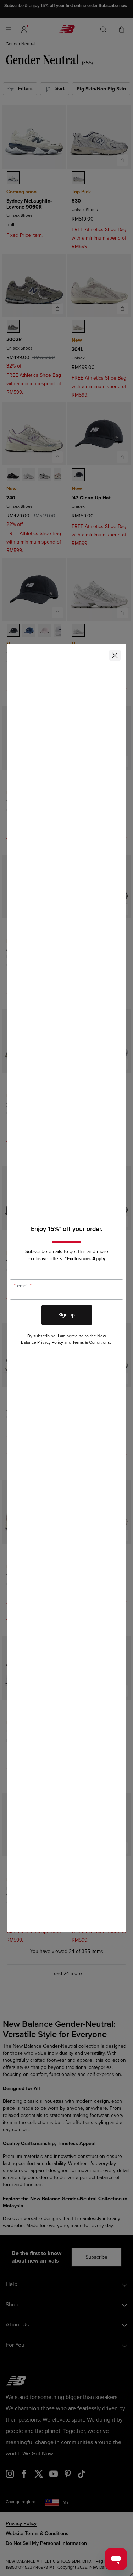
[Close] (115, 655)
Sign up (66, 1315)
